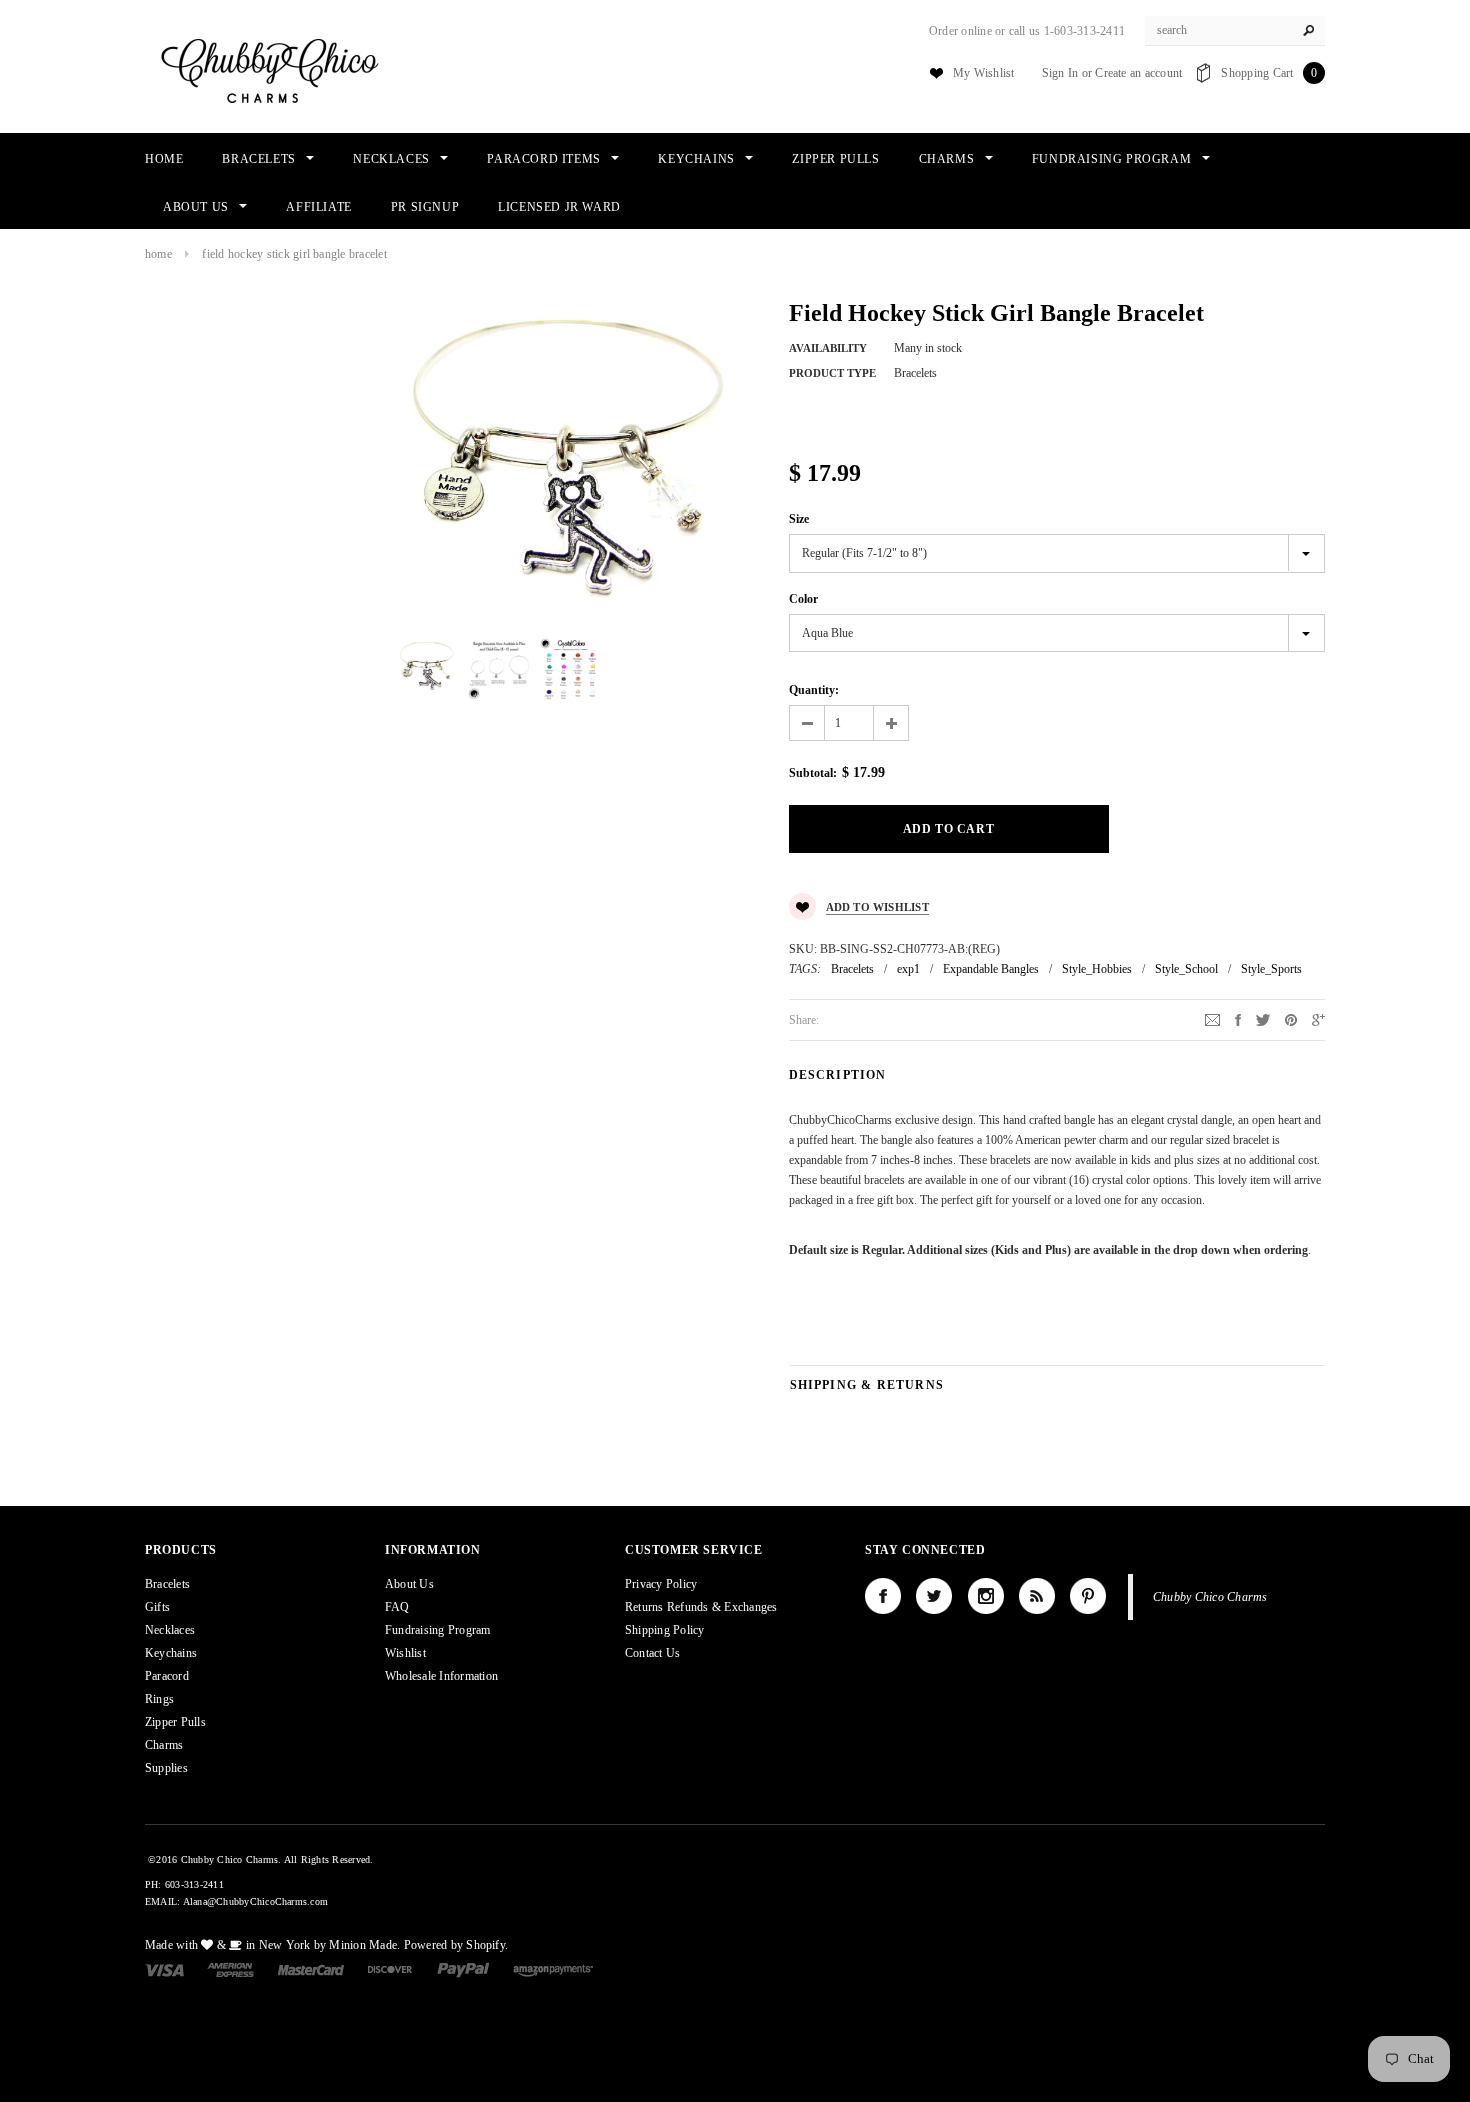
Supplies (166, 1768)
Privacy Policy (661, 1584)
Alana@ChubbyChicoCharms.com (255, 1901)
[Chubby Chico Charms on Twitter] (934, 1596)
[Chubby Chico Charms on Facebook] (883, 1596)
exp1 (908, 969)
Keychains (171, 1653)
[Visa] (164, 1969)
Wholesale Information (441, 1676)
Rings (159, 1699)
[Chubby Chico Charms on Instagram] (986, 1596)
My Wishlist (984, 73)
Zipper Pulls (175, 1722)
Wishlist (405, 1653)
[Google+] (1318, 1019)
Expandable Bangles (991, 969)
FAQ (397, 1607)
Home (158, 254)
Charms (164, 1745)
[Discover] (390, 1969)
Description (838, 1075)
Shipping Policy (665, 1630)
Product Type (832, 373)
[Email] (1212, 1019)
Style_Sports (1271, 969)
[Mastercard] (311, 1969)
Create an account (1138, 73)
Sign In (1060, 73)
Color (803, 599)
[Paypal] (463, 1969)
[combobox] (1235, 31)
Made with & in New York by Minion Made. (272, 1945)
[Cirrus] (553, 1969)
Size (799, 519)
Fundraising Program (438, 1630)
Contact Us (652, 1653)
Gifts (157, 1607)
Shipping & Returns (867, 1385)
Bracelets (852, 969)
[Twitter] (1263, 1019)
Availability (828, 348)
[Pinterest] (1291, 1019)
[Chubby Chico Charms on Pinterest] (1088, 1596)
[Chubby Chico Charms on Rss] (1037, 1596)
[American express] (230, 1969)
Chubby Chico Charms (1210, 1597)
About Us (409, 1584)
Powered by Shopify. (456, 1945)
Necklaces (170, 1630)
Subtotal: (813, 773)
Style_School (1186, 969)
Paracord (167, 1676)
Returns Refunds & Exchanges (701, 1607)
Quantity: (814, 690)
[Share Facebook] (1238, 1019)
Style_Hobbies (1097, 969)
